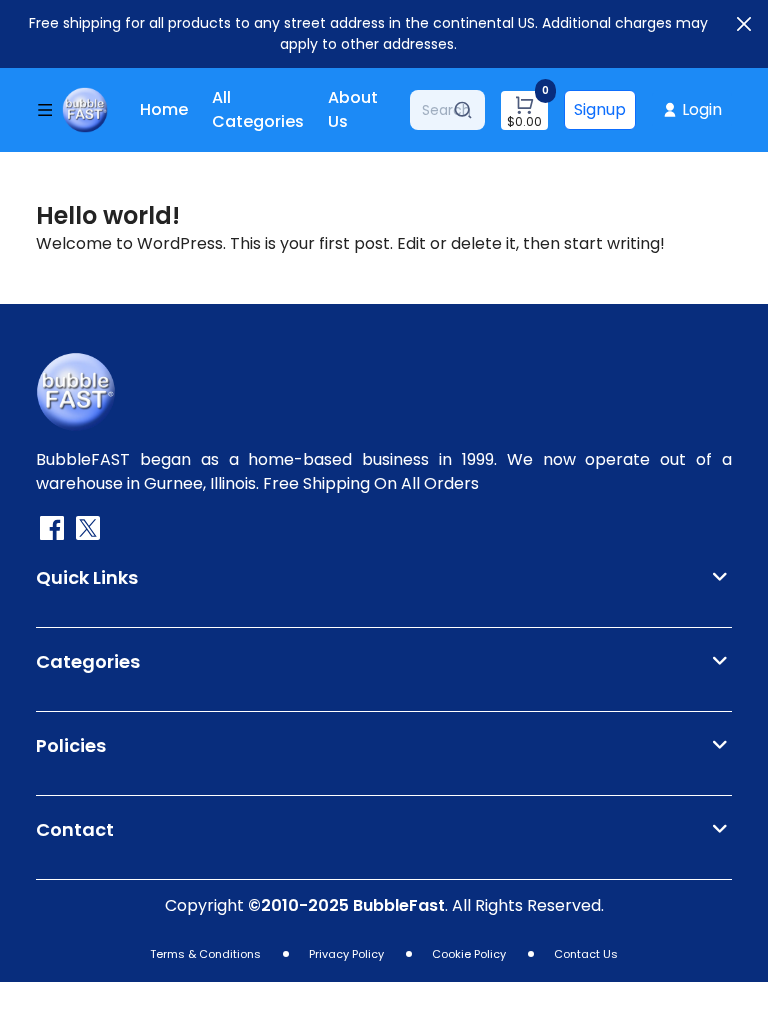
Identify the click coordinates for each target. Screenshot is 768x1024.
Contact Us (586, 954)
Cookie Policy (469, 954)
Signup (600, 109)
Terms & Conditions (205, 954)
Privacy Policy (346, 954)
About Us (353, 109)
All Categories (258, 109)
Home (164, 109)
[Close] (744, 24)
